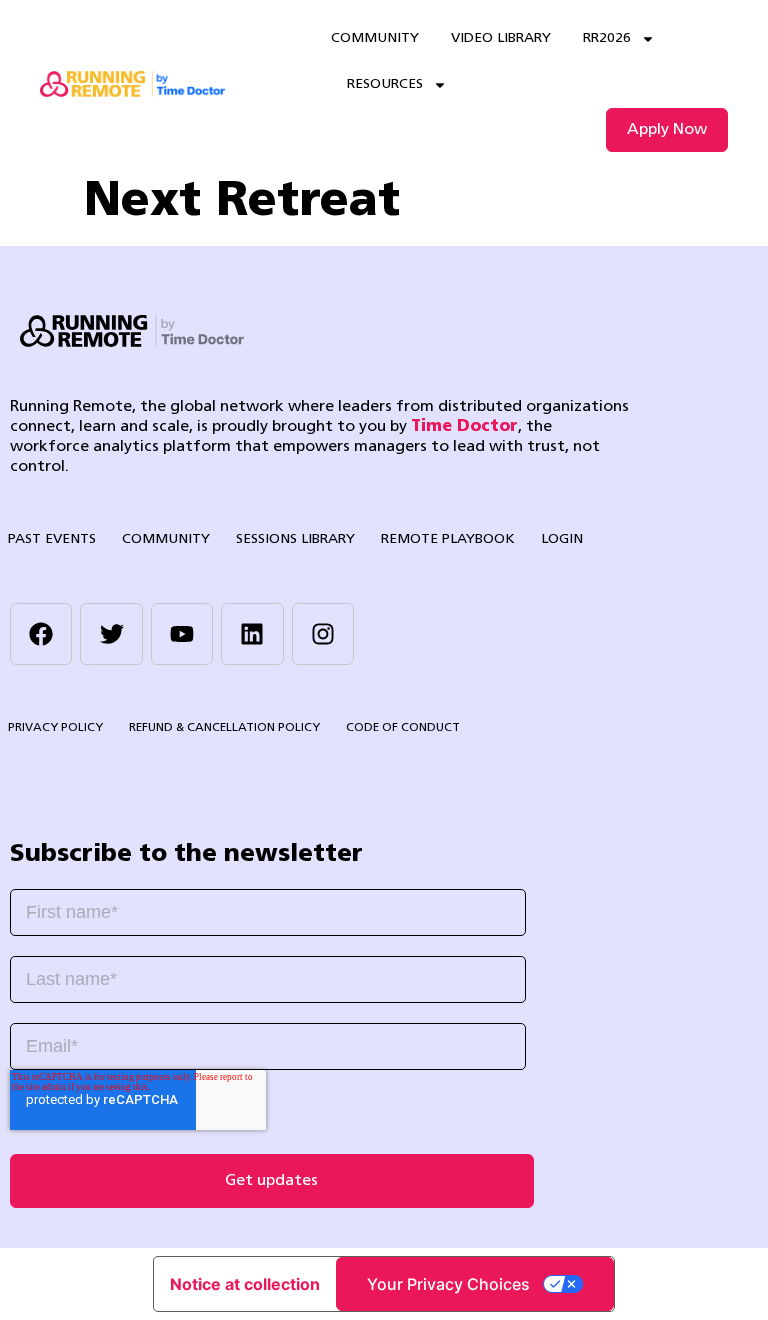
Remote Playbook (448, 539)
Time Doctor (464, 427)
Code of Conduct (403, 728)
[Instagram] (323, 634)
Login (562, 539)
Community (375, 38)
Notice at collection (245, 1284)
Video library (501, 38)
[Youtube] (182, 634)
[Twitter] (111, 634)
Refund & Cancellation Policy (224, 728)
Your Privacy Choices (448, 1284)
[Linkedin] (252, 634)
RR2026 (607, 38)
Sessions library (295, 539)
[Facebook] (41, 634)
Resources (385, 84)
